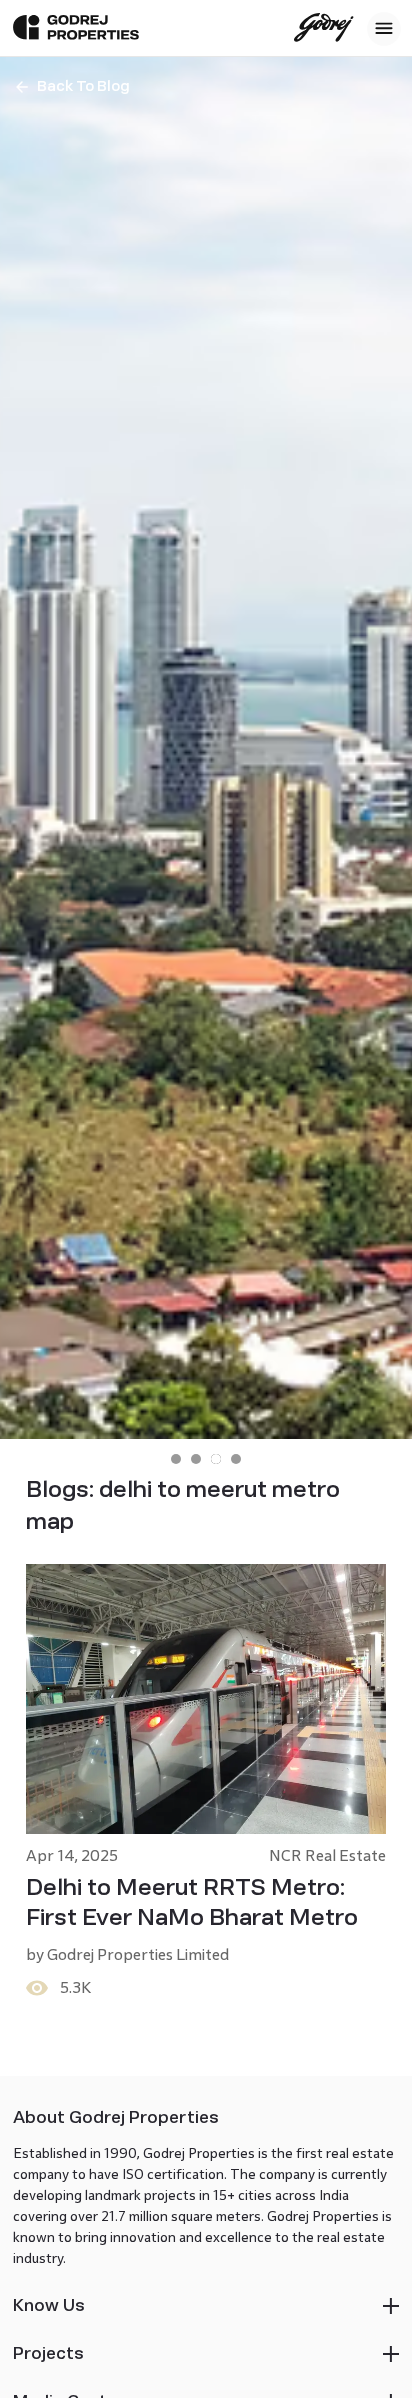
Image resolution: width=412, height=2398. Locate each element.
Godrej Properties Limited (138, 1954)
